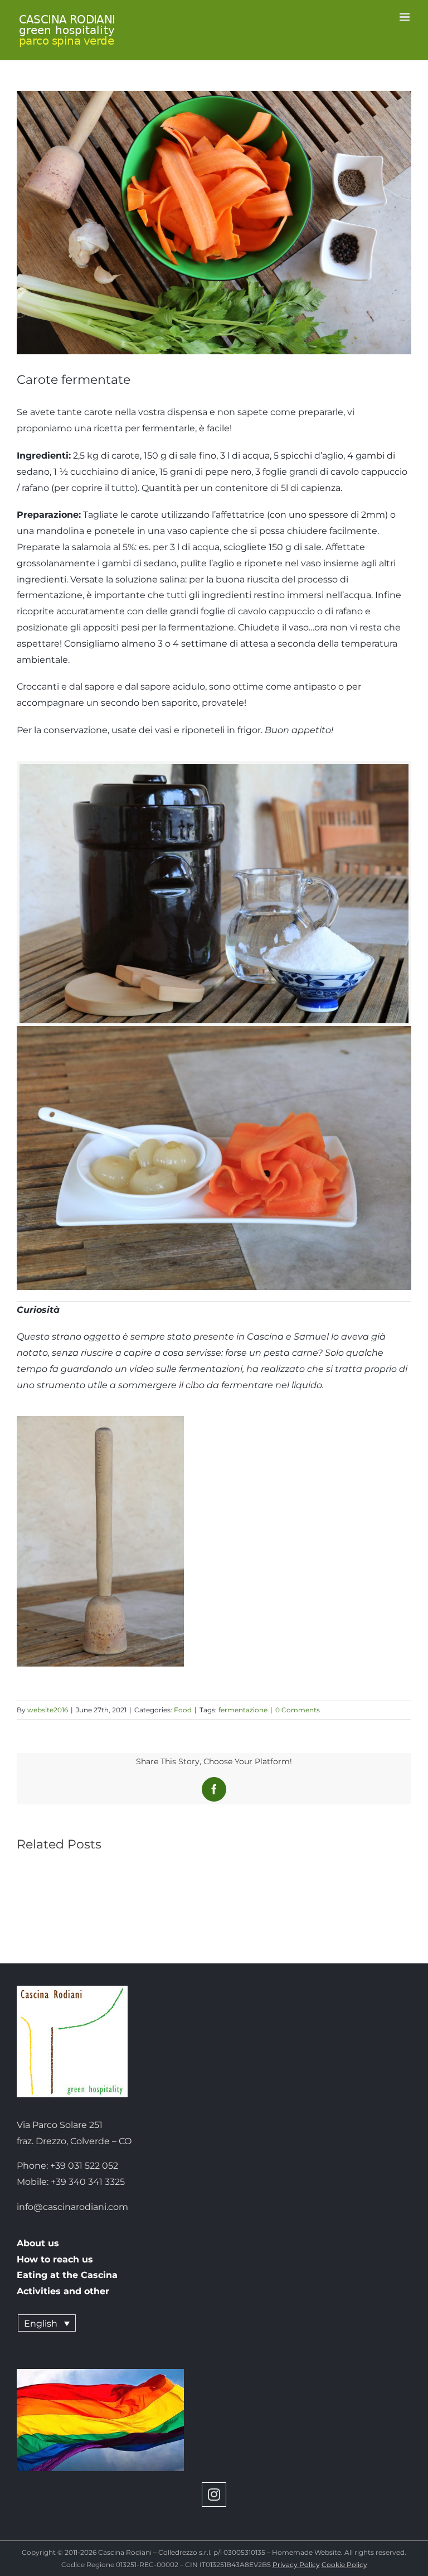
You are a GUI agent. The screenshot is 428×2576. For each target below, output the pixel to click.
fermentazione (243, 1710)
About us (38, 2243)
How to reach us (55, 2259)
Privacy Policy (296, 2565)
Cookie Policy (344, 2565)
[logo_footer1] (72, 1990)
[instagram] (214, 2495)
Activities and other (63, 2291)
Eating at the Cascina (67, 2275)
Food (183, 1710)
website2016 (48, 1710)
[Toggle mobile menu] (405, 17)
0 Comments (298, 1710)
